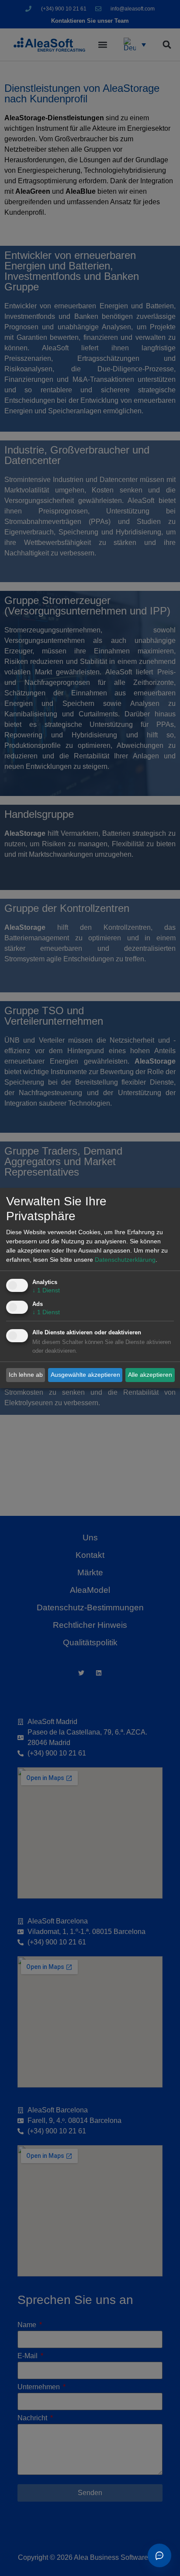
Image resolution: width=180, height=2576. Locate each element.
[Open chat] (159, 2555)
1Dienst (46, 1290)
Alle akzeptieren (150, 1375)
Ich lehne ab (26, 1375)
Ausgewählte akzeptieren (85, 1375)
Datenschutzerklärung (125, 1260)
